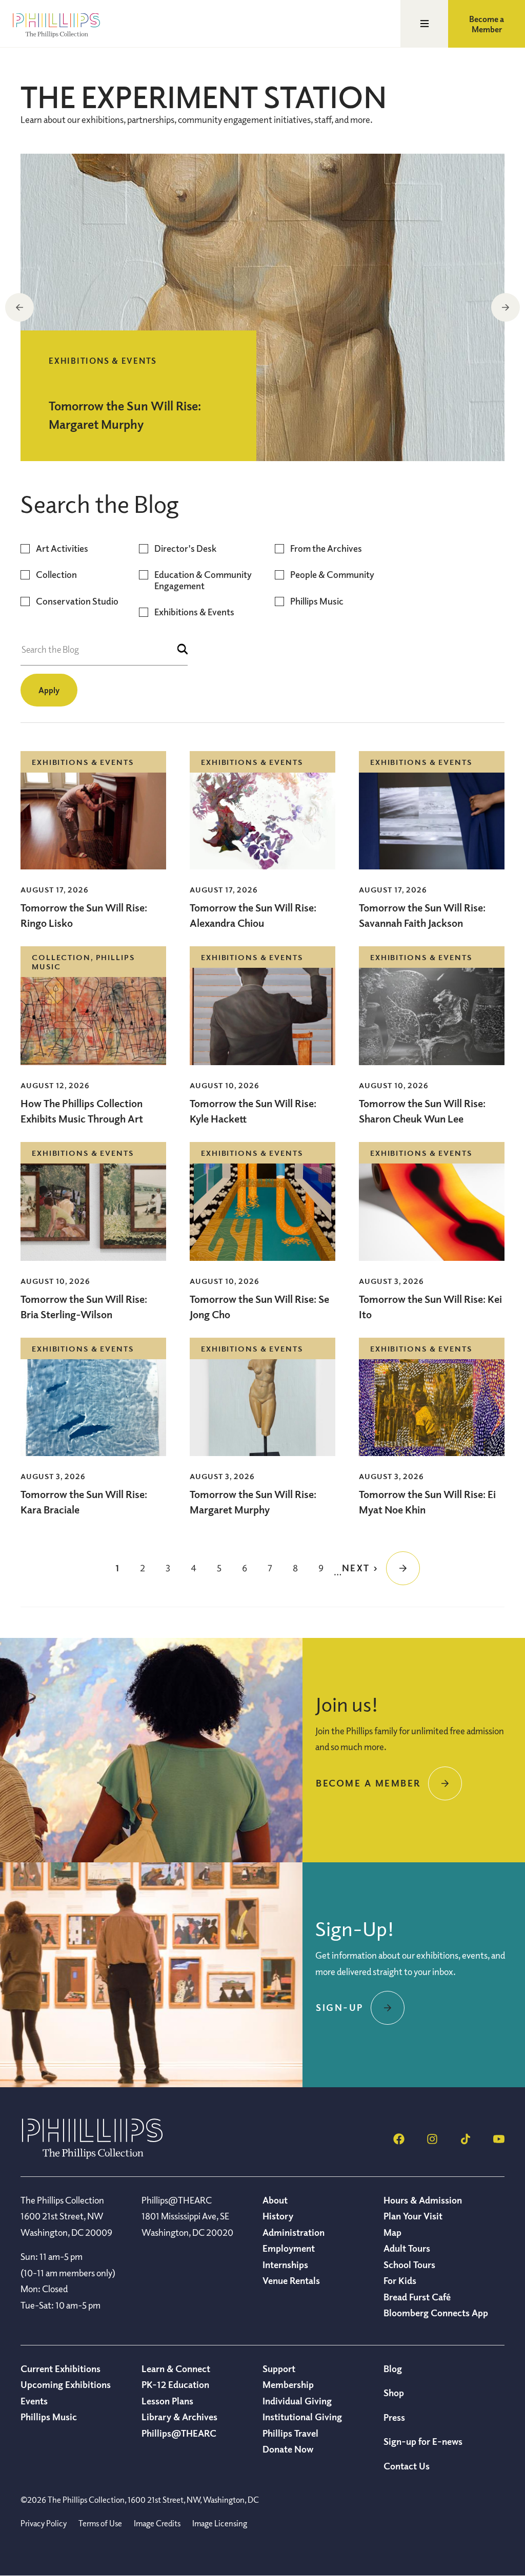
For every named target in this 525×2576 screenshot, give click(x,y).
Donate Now (288, 2449)
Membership (288, 2384)
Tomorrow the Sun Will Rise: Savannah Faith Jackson (422, 915)
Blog (393, 2369)
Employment (289, 2248)
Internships (285, 2265)
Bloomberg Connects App (436, 2313)
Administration (294, 2232)
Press (394, 2417)
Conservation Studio (77, 601)
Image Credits (157, 2523)
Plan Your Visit (413, 2216)
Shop (394, 2393)
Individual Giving (297, 2401)
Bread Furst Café (417, 2297)
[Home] (92, 2156)
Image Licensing (220, 2523)
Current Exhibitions (60, 2369)
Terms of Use (100, 2523)
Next (506, 307)
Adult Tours (407, 2248)
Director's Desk (185, 548)
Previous (19, 307)
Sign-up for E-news (423, 2441)
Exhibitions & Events (194, 612)
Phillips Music (317, 601)
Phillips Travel (290, 2433)
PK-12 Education (175, 2384)
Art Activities (62, 548)
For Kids (400, 2280)
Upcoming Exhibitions (66, 2384)
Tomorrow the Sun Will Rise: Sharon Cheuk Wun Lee (422, 1111)
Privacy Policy (44, 2523)
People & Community (332, 575)
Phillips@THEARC (179, 2433)
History (278, 2216)
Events (34, 2401)
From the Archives (326, 548)
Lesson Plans (167, 2401)
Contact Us (407, 2466)
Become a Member (487, 24)
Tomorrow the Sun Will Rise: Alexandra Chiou (253, 915)
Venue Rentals (291, 2280)
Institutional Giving (302, 2417)
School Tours (409, 2265)
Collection (56, 575)
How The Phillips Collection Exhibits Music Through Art (83, 1111)
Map (392, 2232)
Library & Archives (179, 2417)
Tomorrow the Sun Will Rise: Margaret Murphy (253, 1502)
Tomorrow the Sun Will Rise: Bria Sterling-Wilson (84, 1307)
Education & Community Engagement (203, 580)
